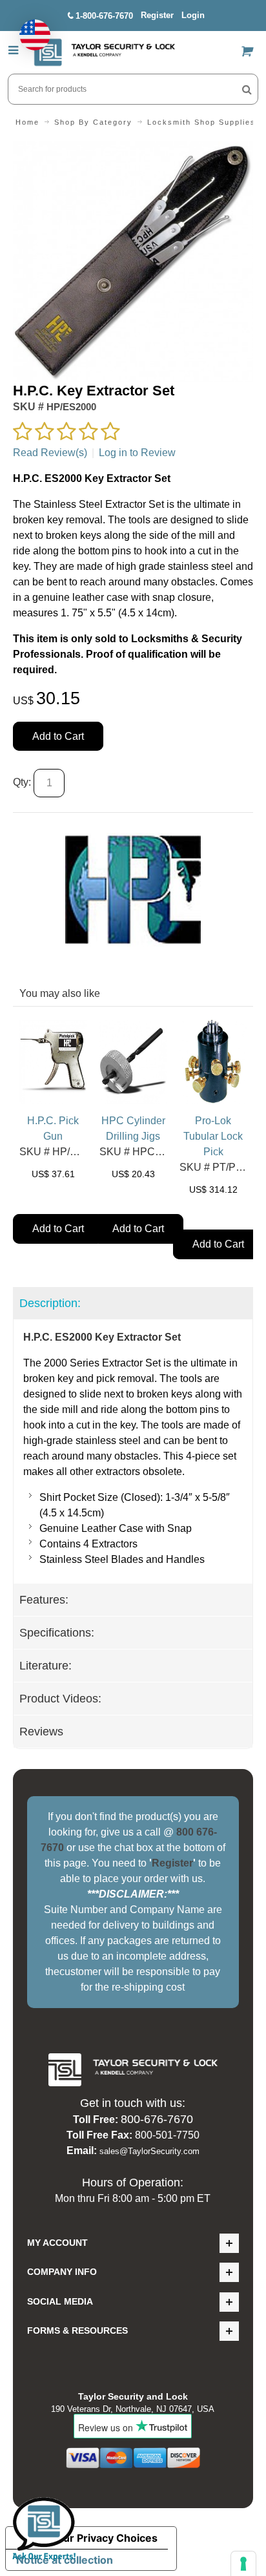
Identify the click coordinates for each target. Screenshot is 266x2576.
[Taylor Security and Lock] (104, 52)
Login (193, 15)
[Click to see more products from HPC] (133, 890)
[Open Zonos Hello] (28, 28)
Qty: (22, 782)
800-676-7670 (157, 2119)
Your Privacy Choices (104, 2538)
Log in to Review (137, 453)
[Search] (247, 89)
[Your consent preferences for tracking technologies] (243, 2564)
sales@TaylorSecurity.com (149, 2151)
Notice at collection (65, 2560)
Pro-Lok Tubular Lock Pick (213, 1136)
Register (157, 15)
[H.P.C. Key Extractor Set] (133, 149)
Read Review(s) (50, 453)
